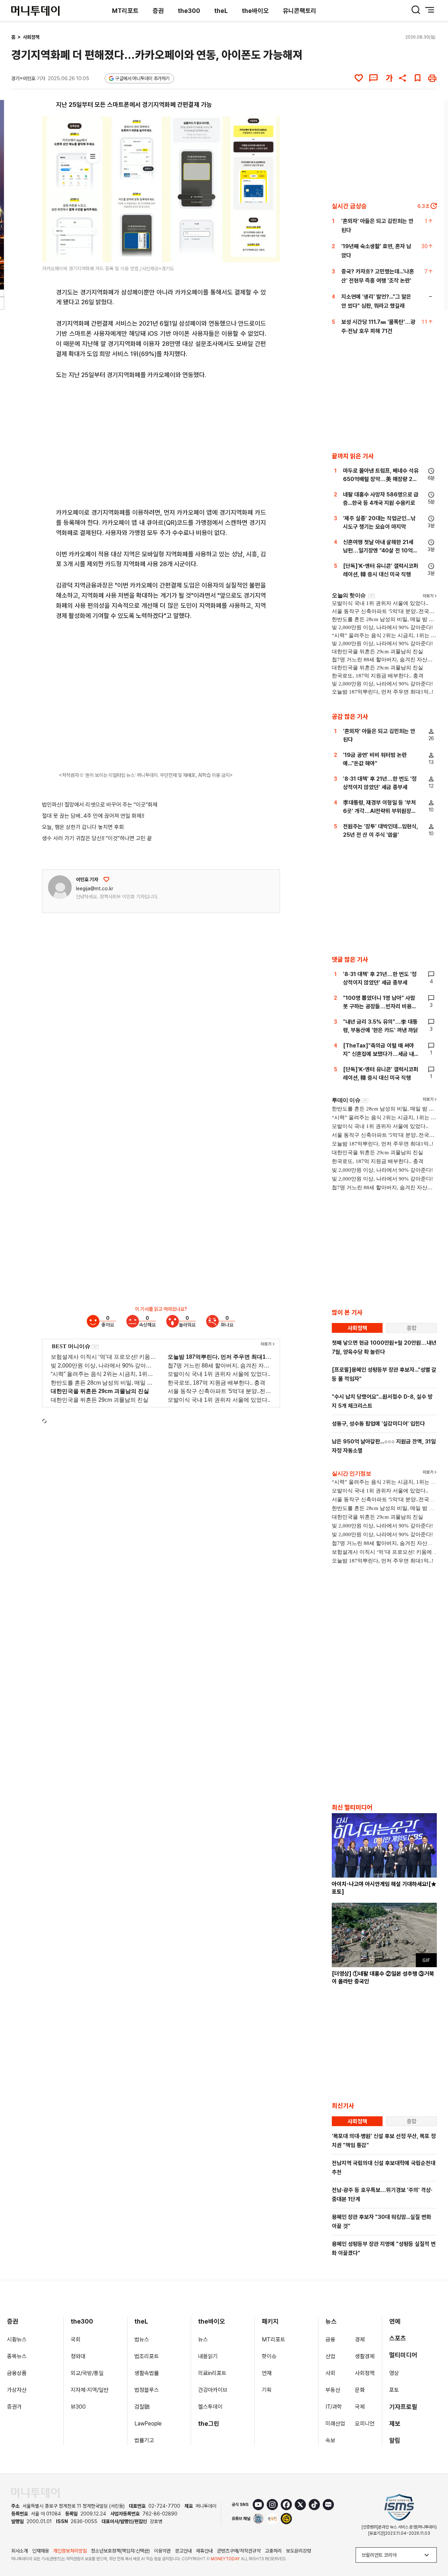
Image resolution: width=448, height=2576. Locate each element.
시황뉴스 (17, 2340)
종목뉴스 (17, 2356)
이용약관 (162, 2551)
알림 (395, 2440)
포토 (394, 2390)
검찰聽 (142, 2407)
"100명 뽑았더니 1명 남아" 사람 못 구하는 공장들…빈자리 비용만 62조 (380, 1006)
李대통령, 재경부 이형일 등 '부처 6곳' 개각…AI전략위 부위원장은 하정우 (380, 811)
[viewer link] (270, 252)
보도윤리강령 (299, 2551)
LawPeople (148, 2424)
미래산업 (335, 2424)
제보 (395, 2424)
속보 (330, 2440)
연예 (395, 2321)
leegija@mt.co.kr (95, 889)
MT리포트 (125, 11)
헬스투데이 (210, 2407)
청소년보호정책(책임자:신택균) (120, 2551)
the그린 (209, 2424)
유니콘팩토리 (300, 11)
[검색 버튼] (416, 10)
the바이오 (255, 11)
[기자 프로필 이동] (60, 887)
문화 (360, 2390)
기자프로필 (403, 2407)
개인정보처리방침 (70, 2551)
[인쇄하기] (432, 78)
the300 (189, 11)
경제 (360, 2340)
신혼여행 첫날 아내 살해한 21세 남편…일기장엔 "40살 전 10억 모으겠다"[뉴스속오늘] (378, 551)
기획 (267, 2390)
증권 (158, 11)
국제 (360, 2407)
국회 (76, 2340)
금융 (330, 2340)
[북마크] (418, 78)
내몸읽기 (208, 2356)
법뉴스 (142, 2340)
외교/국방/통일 (87, 2373)
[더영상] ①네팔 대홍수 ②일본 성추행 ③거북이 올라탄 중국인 (383, 1978)
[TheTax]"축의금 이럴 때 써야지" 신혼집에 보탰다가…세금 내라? (379, 1054)
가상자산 (17, 2390)
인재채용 (41, 2551)
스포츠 (398, 2338)
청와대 (78, 2356)
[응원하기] (106, 879)
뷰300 (78, 2407)
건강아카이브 (213, 2390)
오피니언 (365, 2424)
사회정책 (31, 37)
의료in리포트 (212, 2373)
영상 (394, 2373)
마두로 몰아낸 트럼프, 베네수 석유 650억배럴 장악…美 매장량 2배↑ (381, 479)
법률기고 (144, 2440)
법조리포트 (147, 2356)
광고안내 (183, 2551)
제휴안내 (204, 2551)
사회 (330, 2373)
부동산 (333, 2390)
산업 (330, 2356)
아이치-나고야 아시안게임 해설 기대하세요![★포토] (384, 1888)
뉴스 (203, 2340)
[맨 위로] (433, 2547)
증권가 (14, 2407)
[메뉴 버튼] (430, 10)
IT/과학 (334, 2407)
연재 (267, 2373)
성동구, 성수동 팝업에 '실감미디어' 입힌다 (378, 1424)
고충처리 (273, 2551)
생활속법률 (147, 2373)
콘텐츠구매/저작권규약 (239, 2551)
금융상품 (17, 2373)
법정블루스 (147, 2390)
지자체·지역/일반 (90, 2390)
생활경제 (365, 2356)
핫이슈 (269, 2356)
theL (221, 11)
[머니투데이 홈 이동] (35, 2493)
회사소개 (20, 2551)
